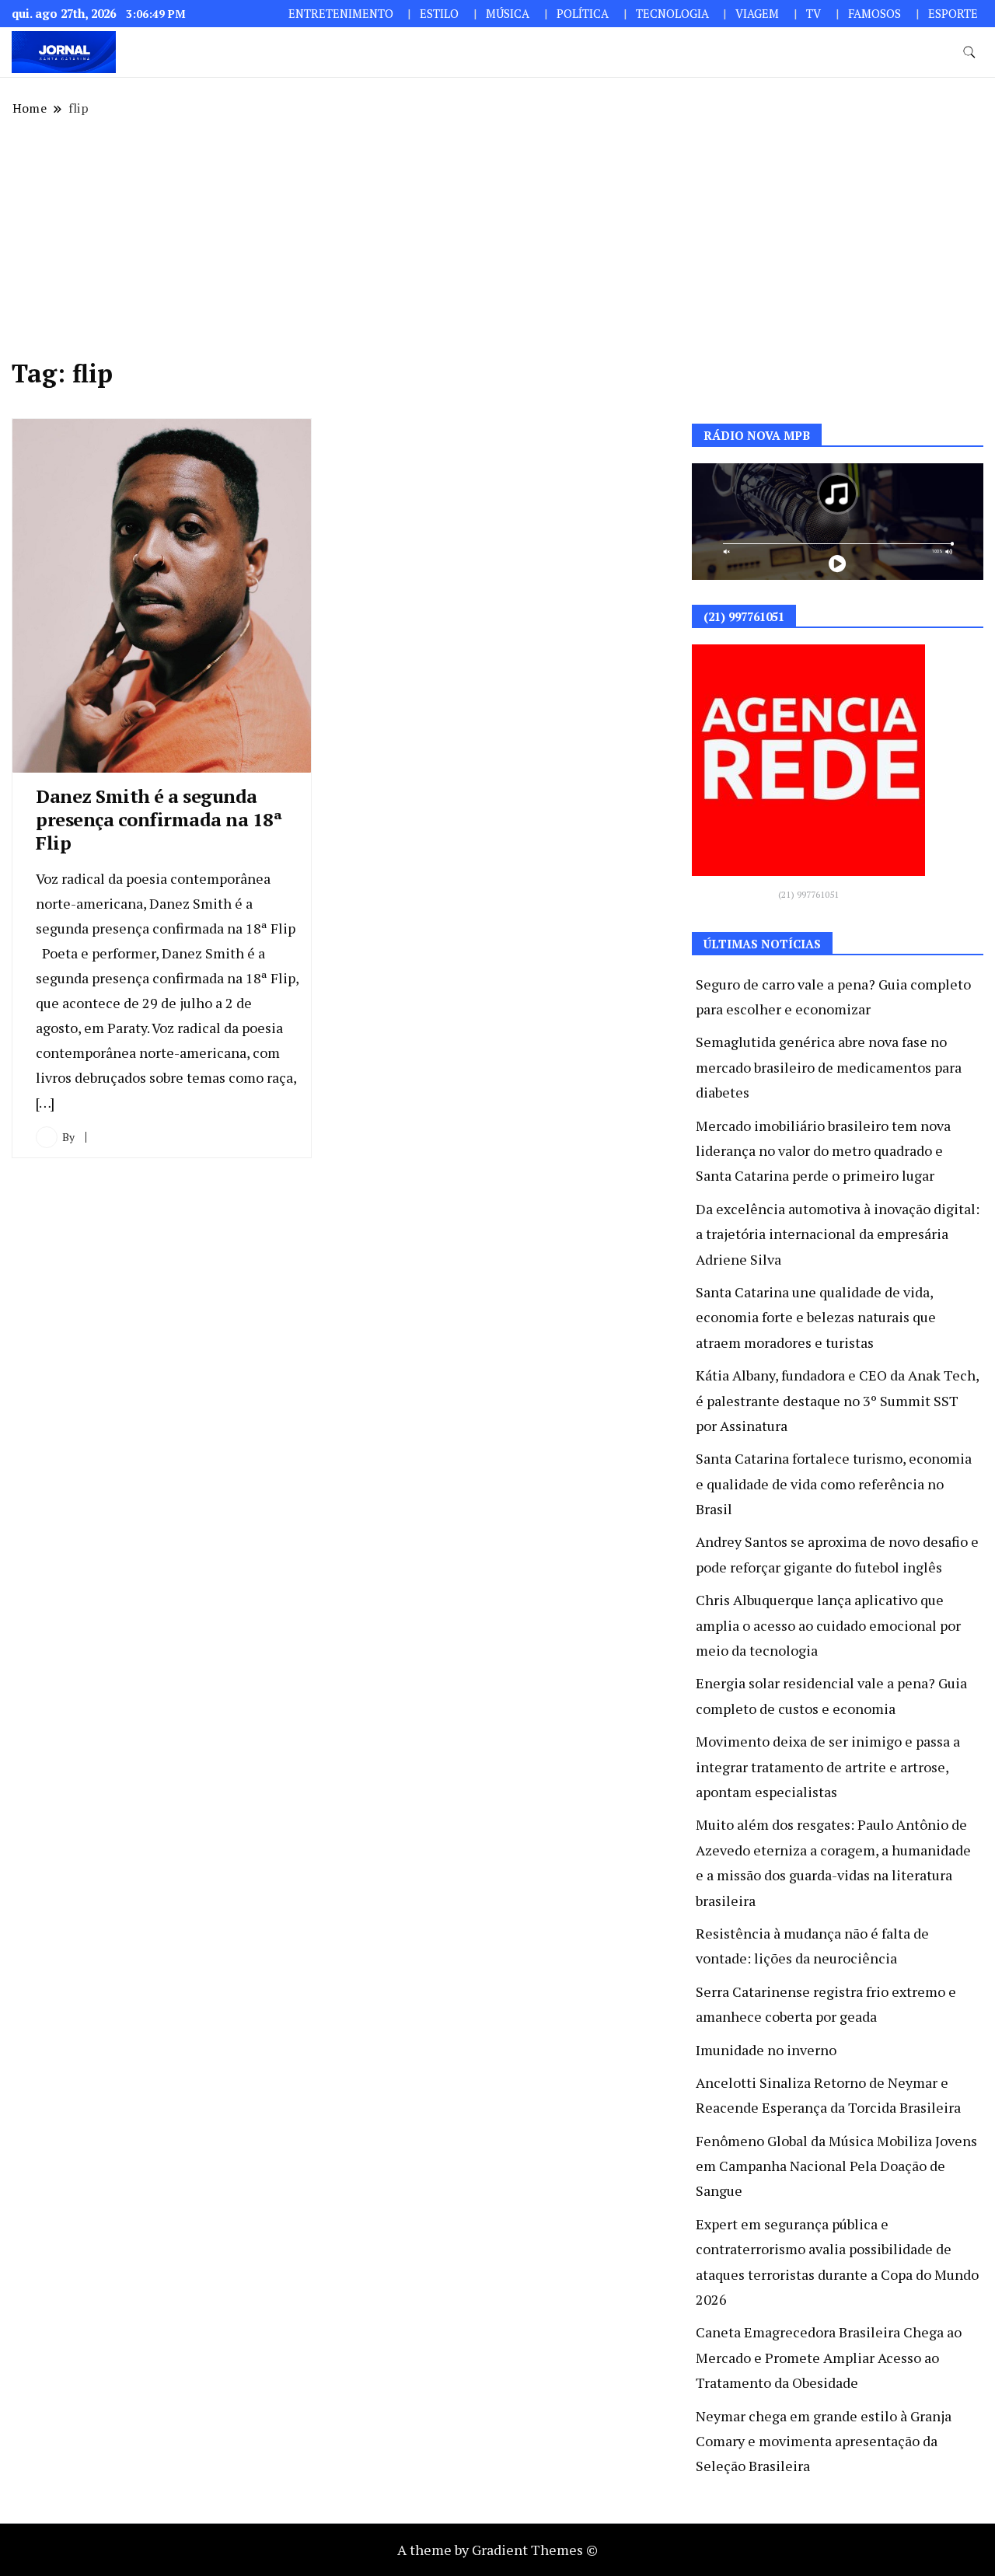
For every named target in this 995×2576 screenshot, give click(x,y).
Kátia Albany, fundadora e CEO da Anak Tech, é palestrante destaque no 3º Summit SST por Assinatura (837, 1400)
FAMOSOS (875, 14)
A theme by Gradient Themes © (497, 2550)
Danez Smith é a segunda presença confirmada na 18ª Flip (159, 819)
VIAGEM (757, 14)
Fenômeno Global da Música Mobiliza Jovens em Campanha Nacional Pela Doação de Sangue (836, 2166)
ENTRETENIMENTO (341, 14)
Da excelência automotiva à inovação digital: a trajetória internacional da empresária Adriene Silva (838, 1234)
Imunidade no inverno (766, 2050)
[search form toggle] (969, 52)
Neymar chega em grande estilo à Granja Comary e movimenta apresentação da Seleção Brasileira (824, 2441)
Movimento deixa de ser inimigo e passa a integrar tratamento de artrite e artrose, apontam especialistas (828, 1766)
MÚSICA (508, 14)
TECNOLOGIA (672, 14)
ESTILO (439, 14)
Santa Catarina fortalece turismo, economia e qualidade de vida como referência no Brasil (834, 1483)
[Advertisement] (497, 238)
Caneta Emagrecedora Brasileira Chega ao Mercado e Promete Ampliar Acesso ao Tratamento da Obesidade (829, 2357)
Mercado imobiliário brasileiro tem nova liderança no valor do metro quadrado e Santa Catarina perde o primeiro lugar (823, 1151)
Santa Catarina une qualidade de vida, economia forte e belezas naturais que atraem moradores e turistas (816, 1317)
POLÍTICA (583, 14)
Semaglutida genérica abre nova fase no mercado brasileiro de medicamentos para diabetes (829, 1067)
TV (813, 14)
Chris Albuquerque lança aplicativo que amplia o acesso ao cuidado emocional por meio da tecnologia (828, 1625)
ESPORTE (953, 14)
